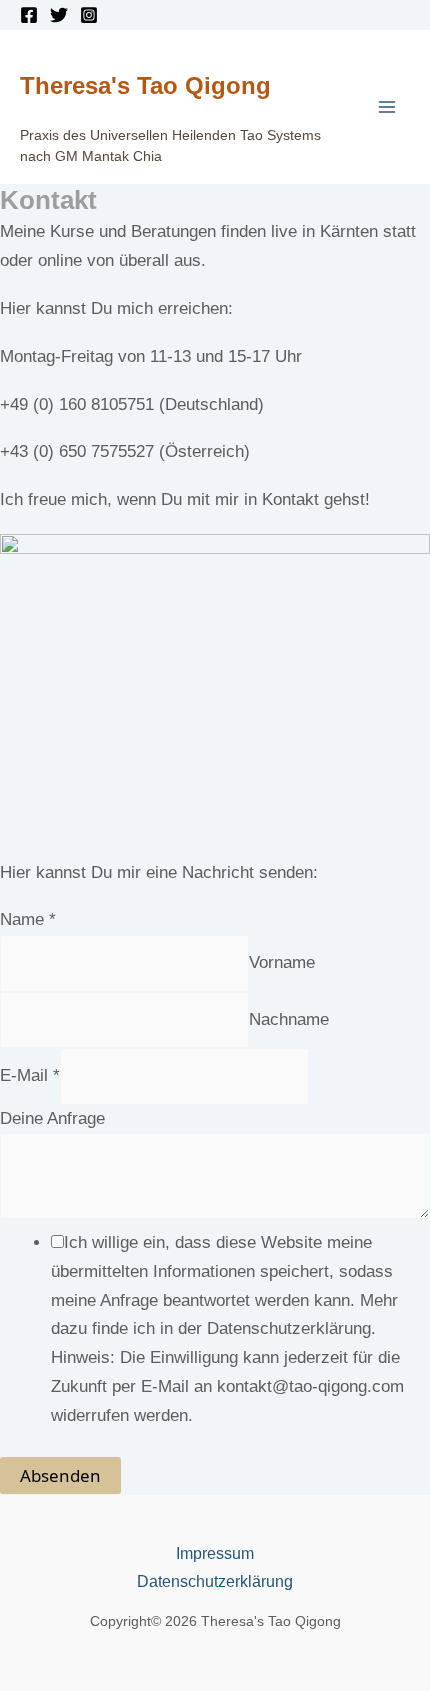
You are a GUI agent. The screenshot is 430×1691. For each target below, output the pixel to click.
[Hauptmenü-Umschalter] (388, 107)
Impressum (215, 1553)
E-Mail (30, 1075)
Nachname (289, 1019)
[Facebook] (29, 15)
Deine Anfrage (52, 1118)
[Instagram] (89, 15)
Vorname (282, 962)
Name (28, 919)
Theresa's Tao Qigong (145, 85)
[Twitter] (59, 15)
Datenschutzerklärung (215, 1581)
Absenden (60, 1475)
